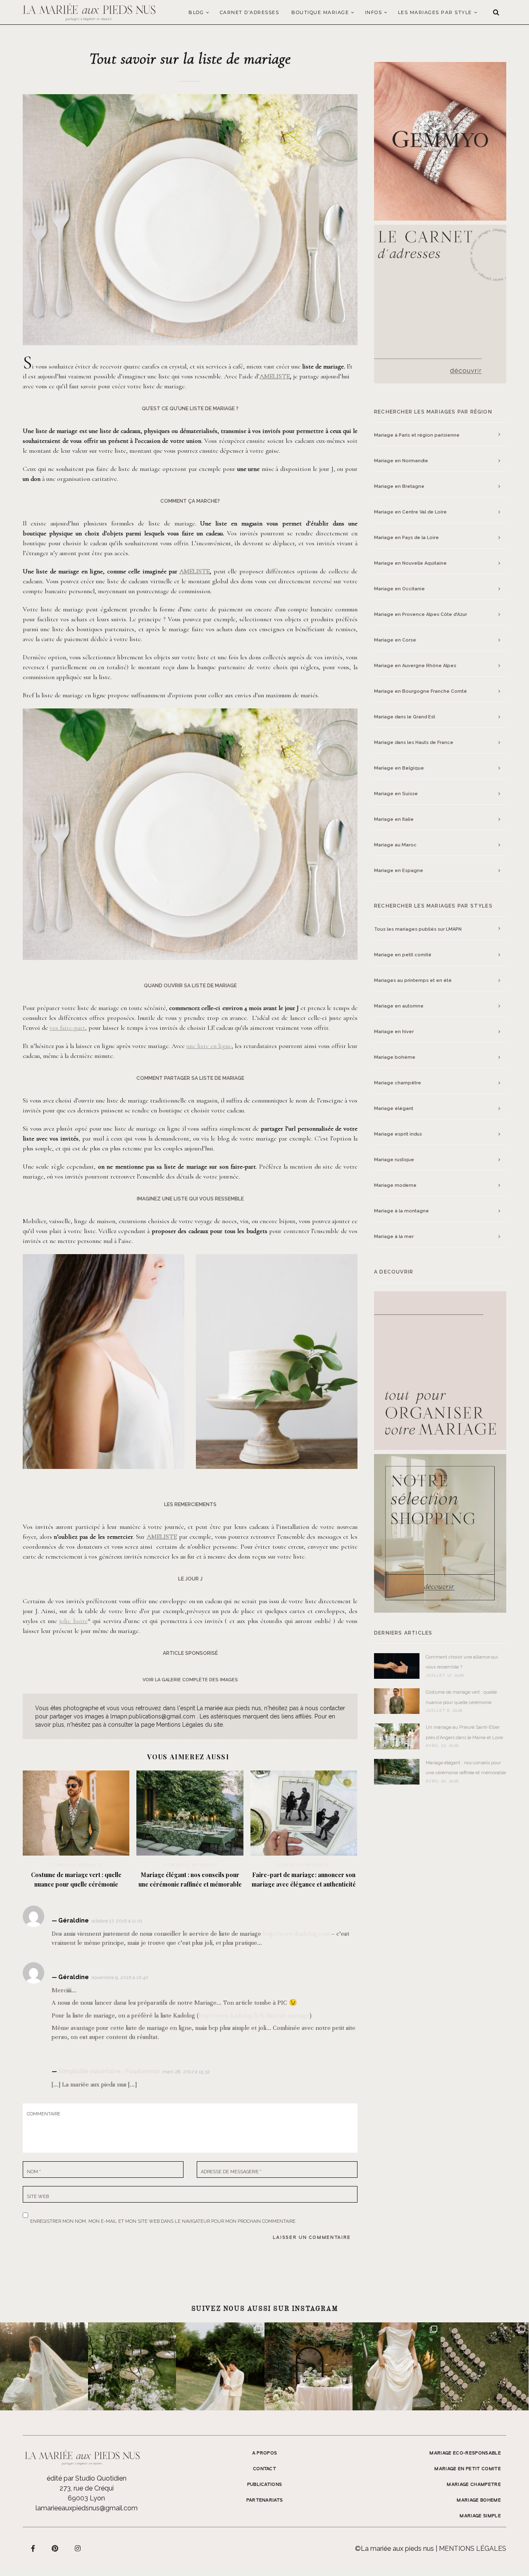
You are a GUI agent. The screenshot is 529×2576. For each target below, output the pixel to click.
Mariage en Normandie (401, 461)
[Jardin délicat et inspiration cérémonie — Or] (485, 2366)
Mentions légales (473, 2549)
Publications (265, 2485)
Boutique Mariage (320, 12)
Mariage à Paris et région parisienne (417, 435)
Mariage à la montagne (402, 1211)
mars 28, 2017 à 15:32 (186, 2072)
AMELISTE (275, 376)
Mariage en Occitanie (399, 589)
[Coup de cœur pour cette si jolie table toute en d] (309, 2366)
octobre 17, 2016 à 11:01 (117, 1921)
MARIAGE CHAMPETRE (474, 2485)
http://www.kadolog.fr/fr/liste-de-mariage (254, 2015)
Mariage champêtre (398, 1083)
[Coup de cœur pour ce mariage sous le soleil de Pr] (397, 2366)
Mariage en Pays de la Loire (406, 538)
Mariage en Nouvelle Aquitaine (410, 563)
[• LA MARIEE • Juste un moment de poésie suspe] (44, 2366)
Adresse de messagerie (231, 2172)
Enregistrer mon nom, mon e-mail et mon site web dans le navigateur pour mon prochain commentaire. (163, 2220)
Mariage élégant (394, 1109)
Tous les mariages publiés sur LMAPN (418, 929)
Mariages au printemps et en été (413, 980)
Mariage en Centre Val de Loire (410, 512)
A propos (265, 2453)
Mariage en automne (399, 1006)
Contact (264, 2469)
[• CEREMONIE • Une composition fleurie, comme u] (132, 2366)
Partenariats (265, 2500)
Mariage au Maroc (395, 845)
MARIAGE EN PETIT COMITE (468, 2469)
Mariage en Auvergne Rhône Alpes (415, 666)
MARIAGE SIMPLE (480, 2516)
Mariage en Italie (394, 819)
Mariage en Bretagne (399, 486)
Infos (374, 12)
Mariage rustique (394, 1160)
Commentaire (44, 2114)
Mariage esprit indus (398, 1134)
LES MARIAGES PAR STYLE (435, 12)
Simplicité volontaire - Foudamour (109, 2071)
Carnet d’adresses (250, 12)
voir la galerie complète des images (190, 1680)
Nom (34, 2172)
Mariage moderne (395, 1185)
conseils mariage (76, 1865)
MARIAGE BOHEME (479, 2500)
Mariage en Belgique (399, 768)
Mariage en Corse (395, 640)
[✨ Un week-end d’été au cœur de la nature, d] (220, 2366)
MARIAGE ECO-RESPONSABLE (465, 2453)
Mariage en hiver (394, 1032)
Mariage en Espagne (399, 871)
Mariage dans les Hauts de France (414, 743)
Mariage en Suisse (396, 794)
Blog (196, 12)
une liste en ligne (209, 1046)
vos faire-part (67, 1028)
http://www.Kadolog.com (296, 1934)
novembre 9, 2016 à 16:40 (120, 1977)
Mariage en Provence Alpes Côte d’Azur (421, 614)
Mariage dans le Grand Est (405, 717)
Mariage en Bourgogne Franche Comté (421, 691)
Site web (38, 2197)
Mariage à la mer (394, 1237)
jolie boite (73, 1621)
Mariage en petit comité (403, 955)
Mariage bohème (395, 1057)
